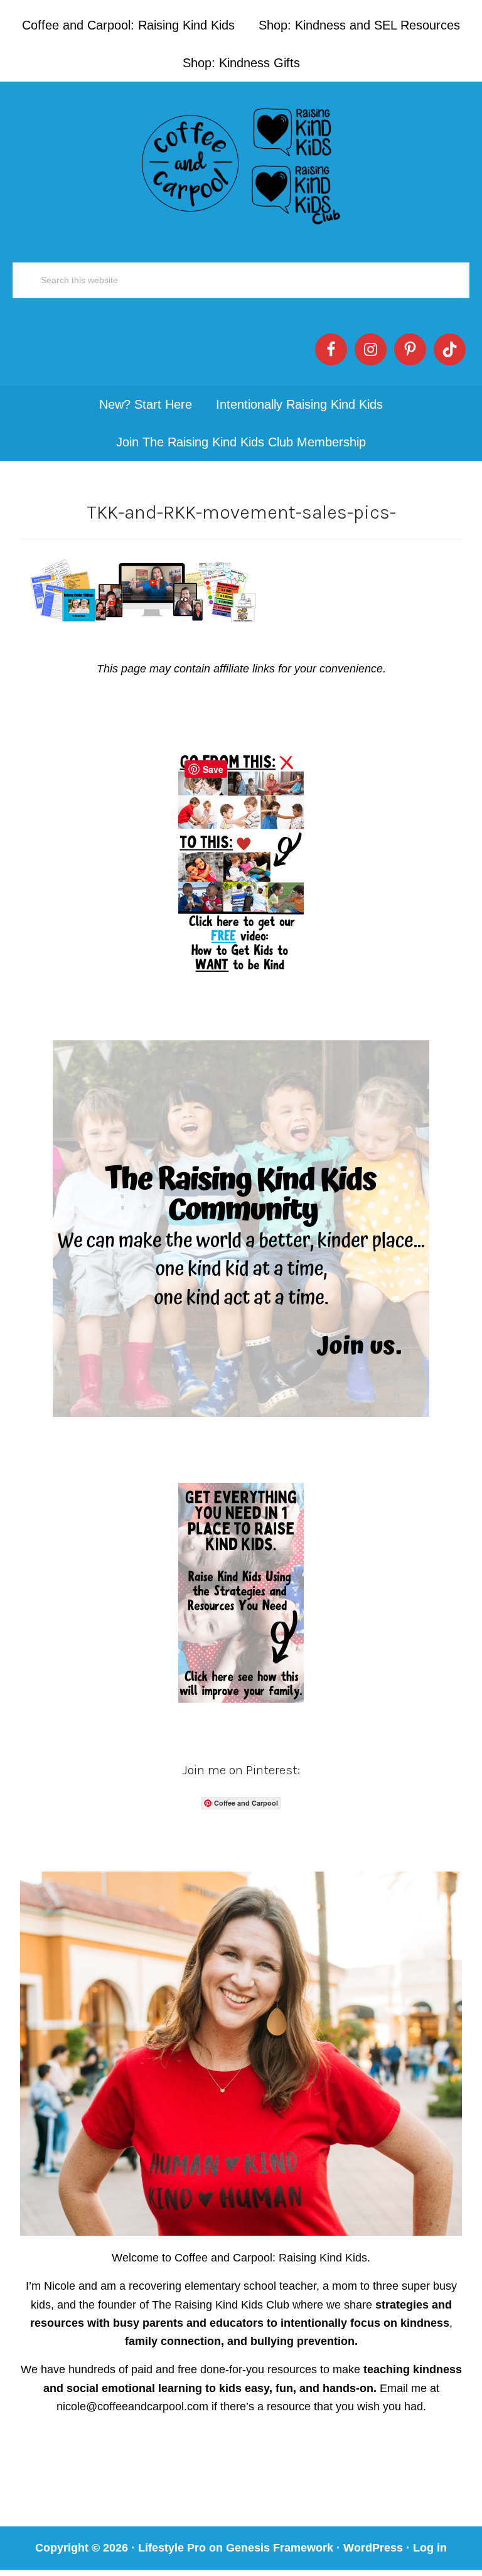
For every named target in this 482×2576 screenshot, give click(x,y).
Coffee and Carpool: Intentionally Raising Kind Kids (241, 163)
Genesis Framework (280, 2548)
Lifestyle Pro (172, 2548)
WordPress (373, 2548)
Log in (430, 2548)
